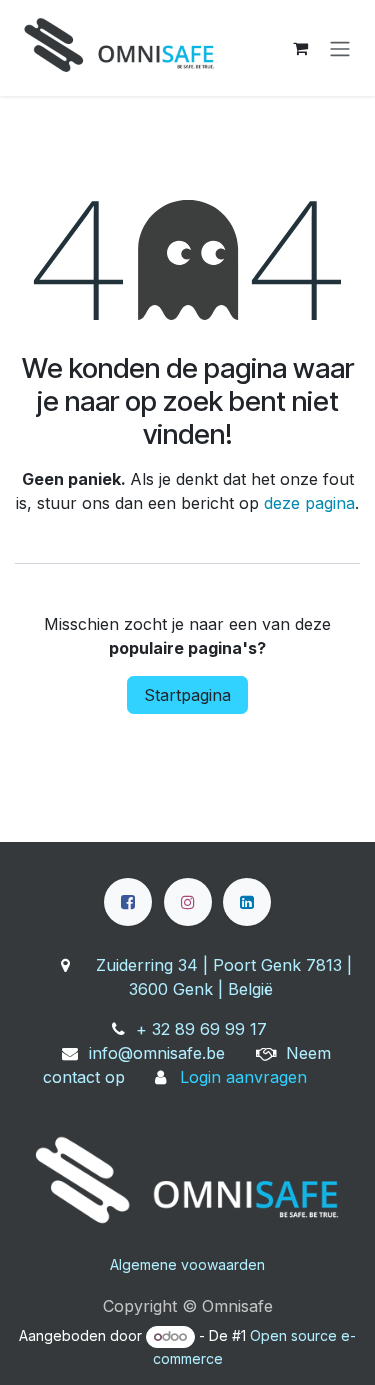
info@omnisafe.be (157, 1053)
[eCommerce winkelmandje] (300, 48)
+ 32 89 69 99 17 (201, 1029)
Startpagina (187, 695)
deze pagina (309, 503)
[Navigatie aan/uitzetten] (340, 48)
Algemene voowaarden (187, 1264)
